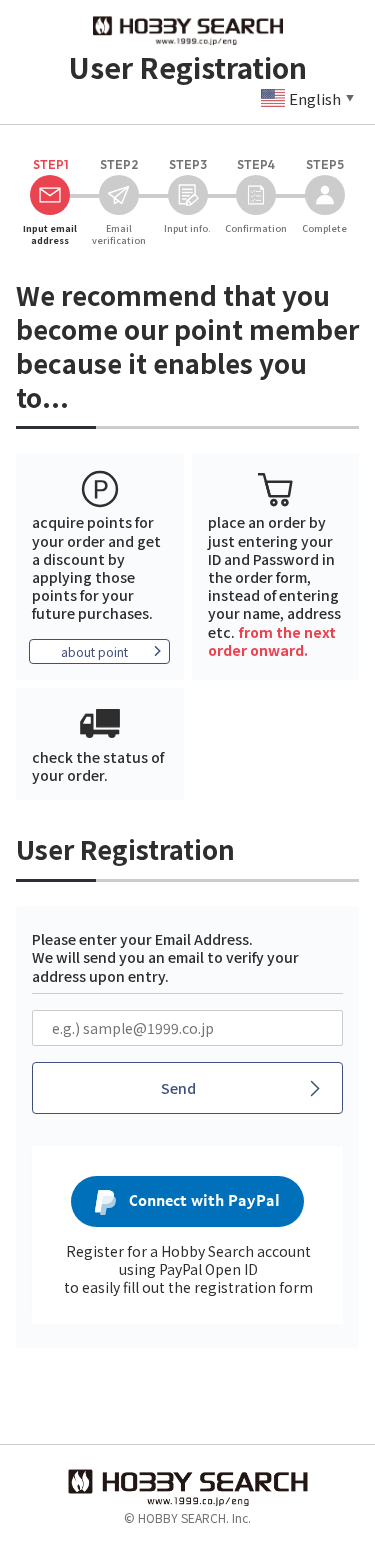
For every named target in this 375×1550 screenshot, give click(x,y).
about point (94, 651)
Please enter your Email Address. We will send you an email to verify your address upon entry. (165, 957)
